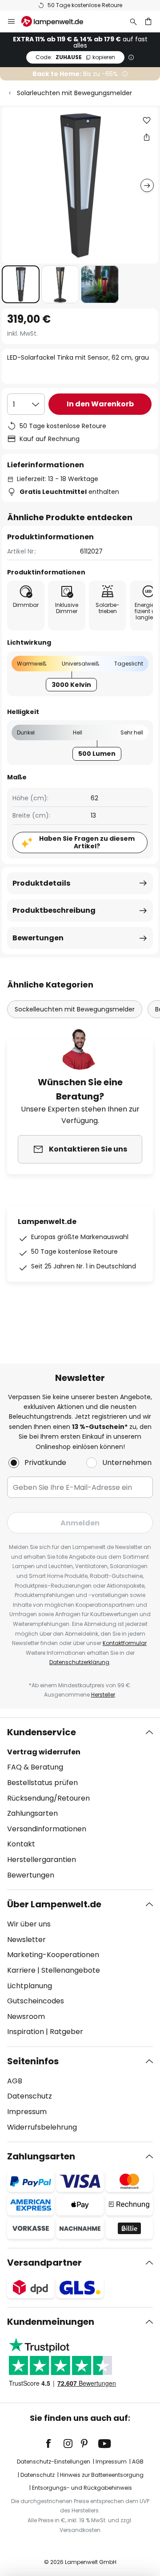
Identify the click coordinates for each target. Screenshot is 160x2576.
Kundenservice (42, 1732)
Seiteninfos (33, 2061)
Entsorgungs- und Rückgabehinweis (82, 2488)
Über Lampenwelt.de (54, 1904)
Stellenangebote (71, 1970)
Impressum (27, 2112)
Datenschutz (30, 2096)
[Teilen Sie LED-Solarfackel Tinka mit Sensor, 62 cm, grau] (147, 137)
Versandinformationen (47, 1829)
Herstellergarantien (42, 1860)
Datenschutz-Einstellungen (54, 2462)
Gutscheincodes (36, 2001)
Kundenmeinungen (51, 2322)
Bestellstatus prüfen (42, 1783)
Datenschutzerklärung (79, 1662)
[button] (21, 284)
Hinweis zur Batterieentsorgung (102, 2475)
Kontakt (21, 1844)
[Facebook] (54, 2444)
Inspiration (26, 2032)
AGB (15, 2081)
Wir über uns (29, 1924)
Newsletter (26, 1940)
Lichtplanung (30, 1986)
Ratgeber (66, 2032)
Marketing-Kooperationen (53, 1955)
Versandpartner (44, 2263)
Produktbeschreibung (54, 910)
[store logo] (58, 21)
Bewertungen (38, 938)
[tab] (80, 1804)
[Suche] (133, 21)
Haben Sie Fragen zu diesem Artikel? (87, 842)
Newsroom (26, 2016)
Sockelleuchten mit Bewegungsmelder (75, 1009)
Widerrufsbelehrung (42, 2127)
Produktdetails (41, 883)
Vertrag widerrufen (44, 1752)
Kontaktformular (125, 1643)
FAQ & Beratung (35, 1767)
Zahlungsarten (32, 1813)
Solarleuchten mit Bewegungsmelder (74, 93)
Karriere (21, 1970)
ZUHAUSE (75, 57)
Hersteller (103, 1695)
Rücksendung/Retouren (48, 1798)
